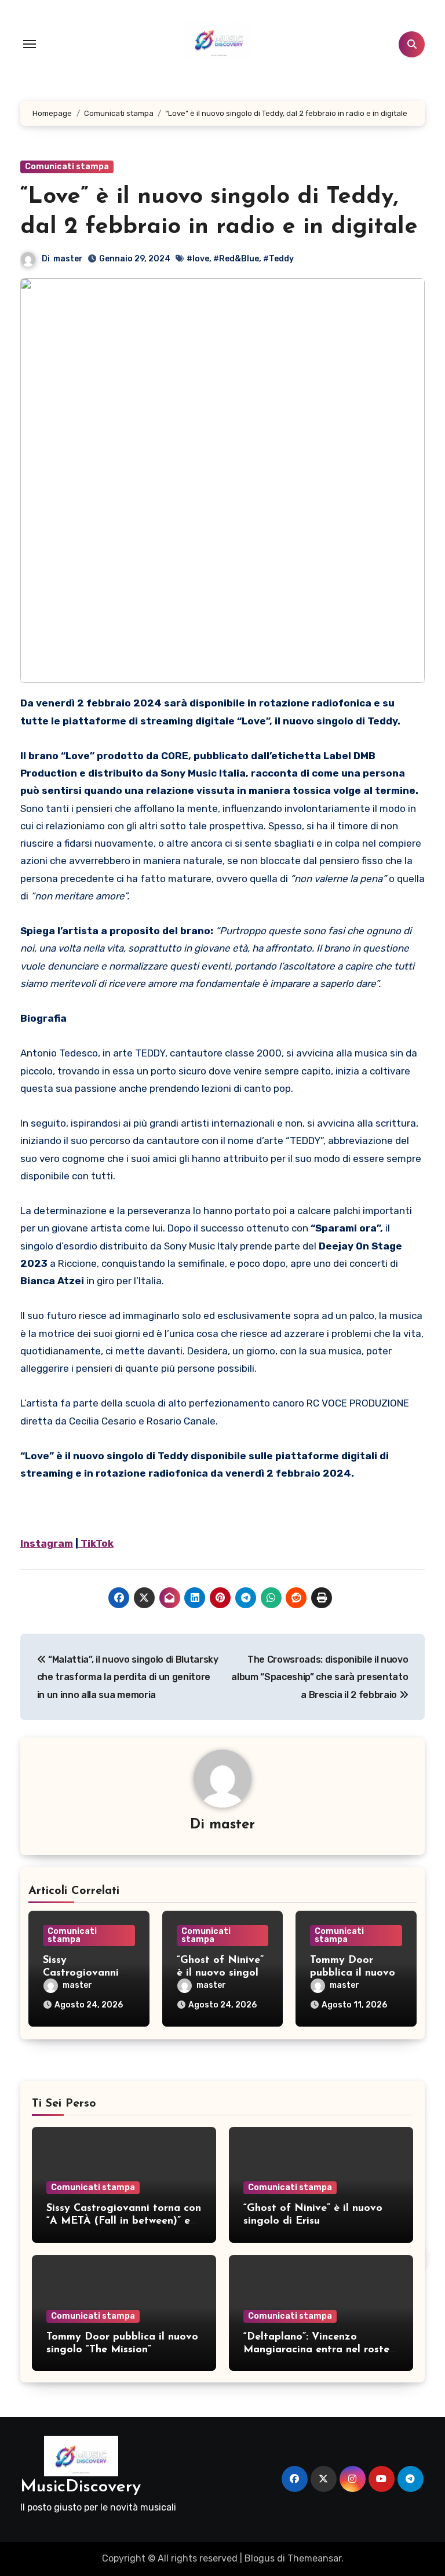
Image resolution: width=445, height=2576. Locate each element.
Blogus (260, 2558)
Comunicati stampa (67, 167)
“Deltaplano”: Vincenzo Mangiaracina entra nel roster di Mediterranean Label (318, 2350)
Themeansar (314, 2558)
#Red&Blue (236, 259)
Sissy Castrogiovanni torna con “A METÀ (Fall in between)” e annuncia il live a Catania (124, 2221)
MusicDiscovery (81, 2487)
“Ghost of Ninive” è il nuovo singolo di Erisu (221, 1973)
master (68, 259)
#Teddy (278, 259)
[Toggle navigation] (30, 44)
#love (198, 259)
